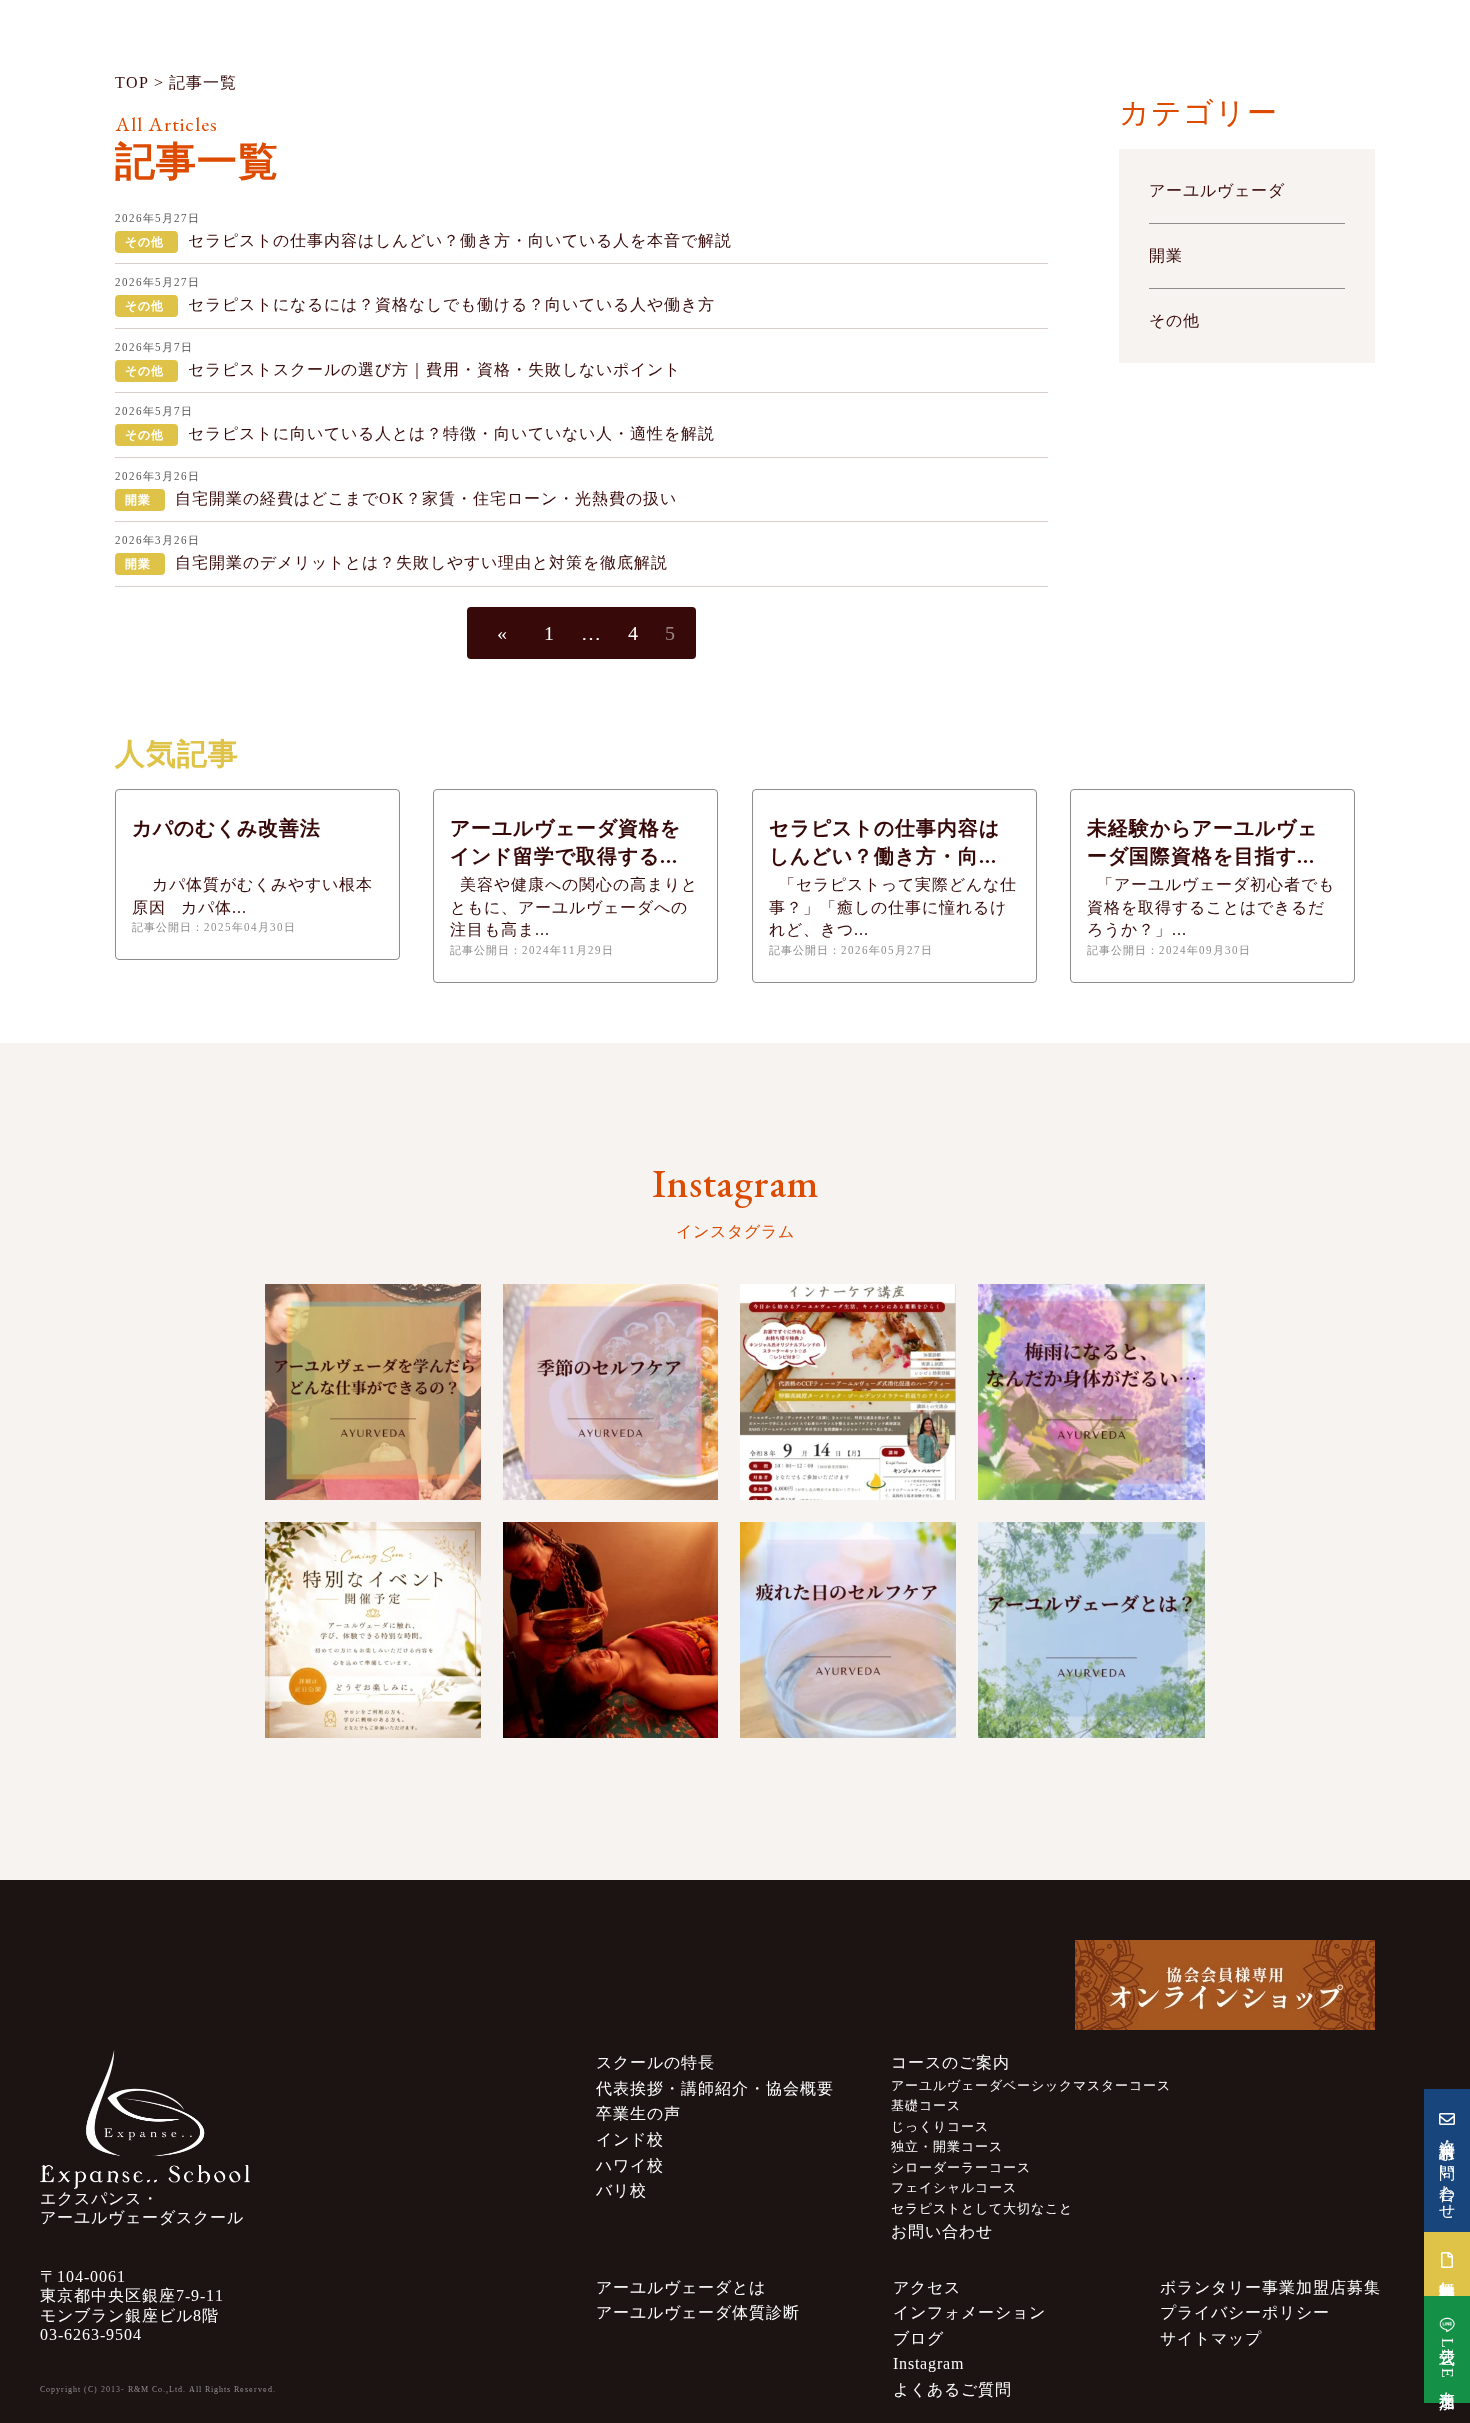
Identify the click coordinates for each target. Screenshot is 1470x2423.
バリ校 (621, 2190)
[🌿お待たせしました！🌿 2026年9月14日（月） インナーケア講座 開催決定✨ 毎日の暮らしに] (848, 1392)
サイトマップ (1211, 2338)
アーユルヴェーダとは (681, 2287)
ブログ (918, 2338)
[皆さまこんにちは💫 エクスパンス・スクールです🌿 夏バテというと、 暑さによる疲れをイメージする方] (611, 1392)
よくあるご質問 (952, 2389)
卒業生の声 (638, 2113)
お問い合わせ (942, 2231)
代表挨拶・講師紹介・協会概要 (715, 2088)
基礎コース (926, 2106)
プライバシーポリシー (1245, 2312)
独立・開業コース (947, 2147)
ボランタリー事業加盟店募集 (1270, 2287)
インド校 (630, 2139)
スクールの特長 (655, 2062)
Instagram (928, 2363)
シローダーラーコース (961, 2168)
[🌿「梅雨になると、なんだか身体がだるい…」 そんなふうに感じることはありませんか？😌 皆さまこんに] (1092, 1392)
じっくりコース (940, 2127)
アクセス (927, 2287)
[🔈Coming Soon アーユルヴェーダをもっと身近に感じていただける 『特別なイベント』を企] (373, 1630)
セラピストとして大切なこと (982, 2209)
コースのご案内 (950, 2062)
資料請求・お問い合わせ (1447, 2170)
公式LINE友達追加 (1447, 2359)
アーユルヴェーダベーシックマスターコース (1031, 2086)
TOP (132, 82)
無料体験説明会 (1447, 2272)
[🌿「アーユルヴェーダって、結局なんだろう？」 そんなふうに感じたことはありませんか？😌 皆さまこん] (1092, 1630)
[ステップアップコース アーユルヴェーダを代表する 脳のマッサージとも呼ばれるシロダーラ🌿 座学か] (611, 1630)
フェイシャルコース (954, 2188)
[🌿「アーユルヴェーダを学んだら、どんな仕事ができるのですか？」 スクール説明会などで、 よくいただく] (373, 1392)
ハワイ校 (630, 2165)
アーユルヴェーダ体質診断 (698, 2312)
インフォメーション (969, 2312)
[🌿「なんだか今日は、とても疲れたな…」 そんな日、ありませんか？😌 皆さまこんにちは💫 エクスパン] (848, 1630)
